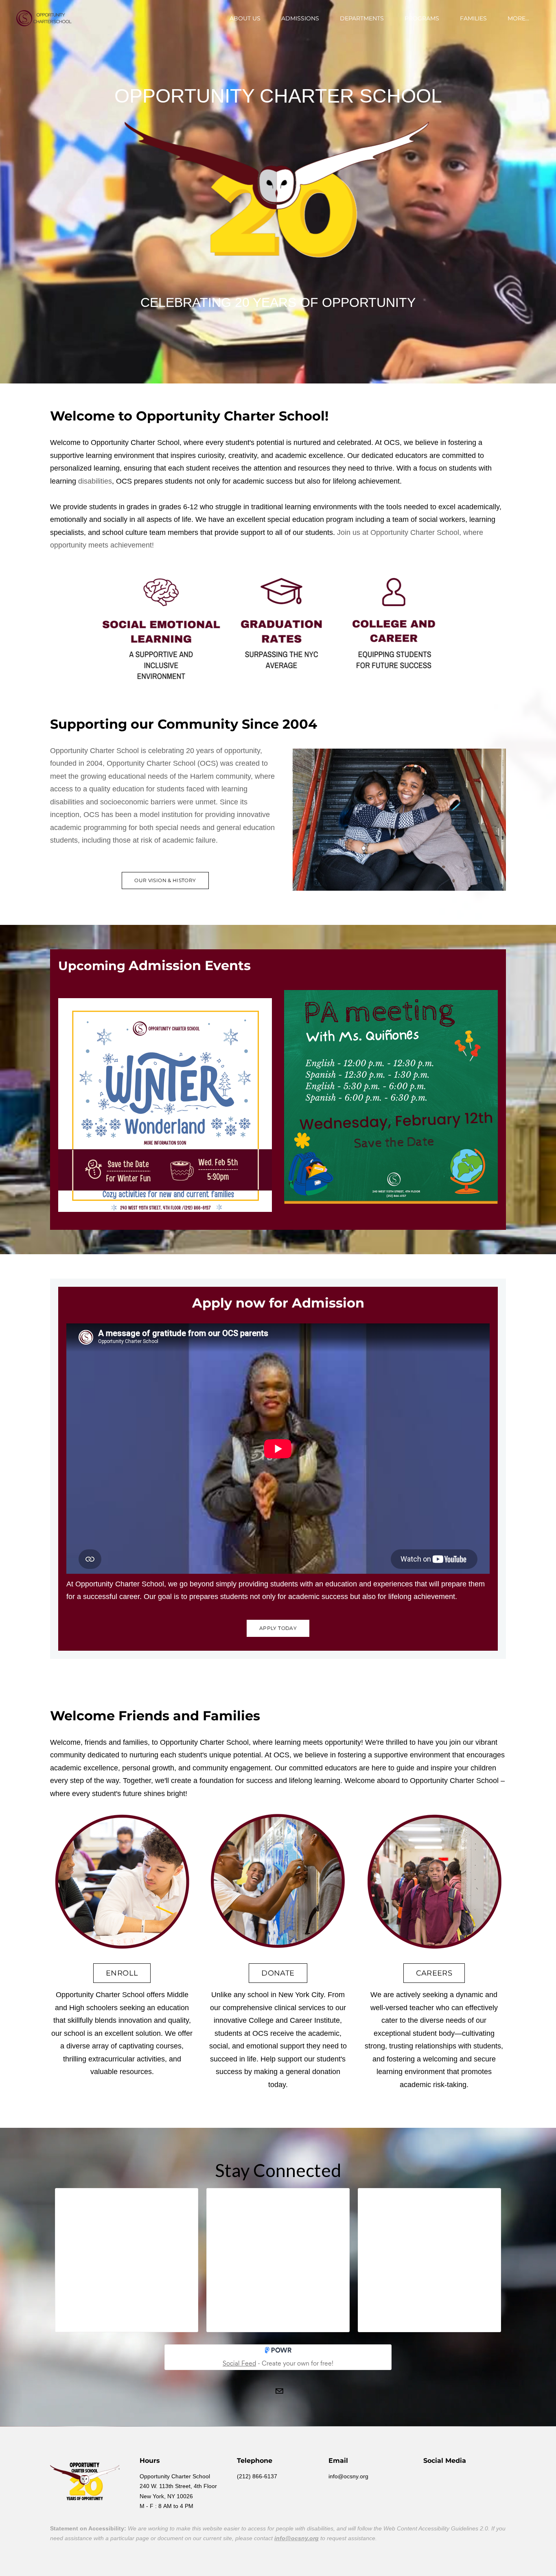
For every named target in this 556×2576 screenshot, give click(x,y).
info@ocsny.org (297, 2538)
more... (518, 18)
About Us (245, 18)
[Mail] (279, 2391)
